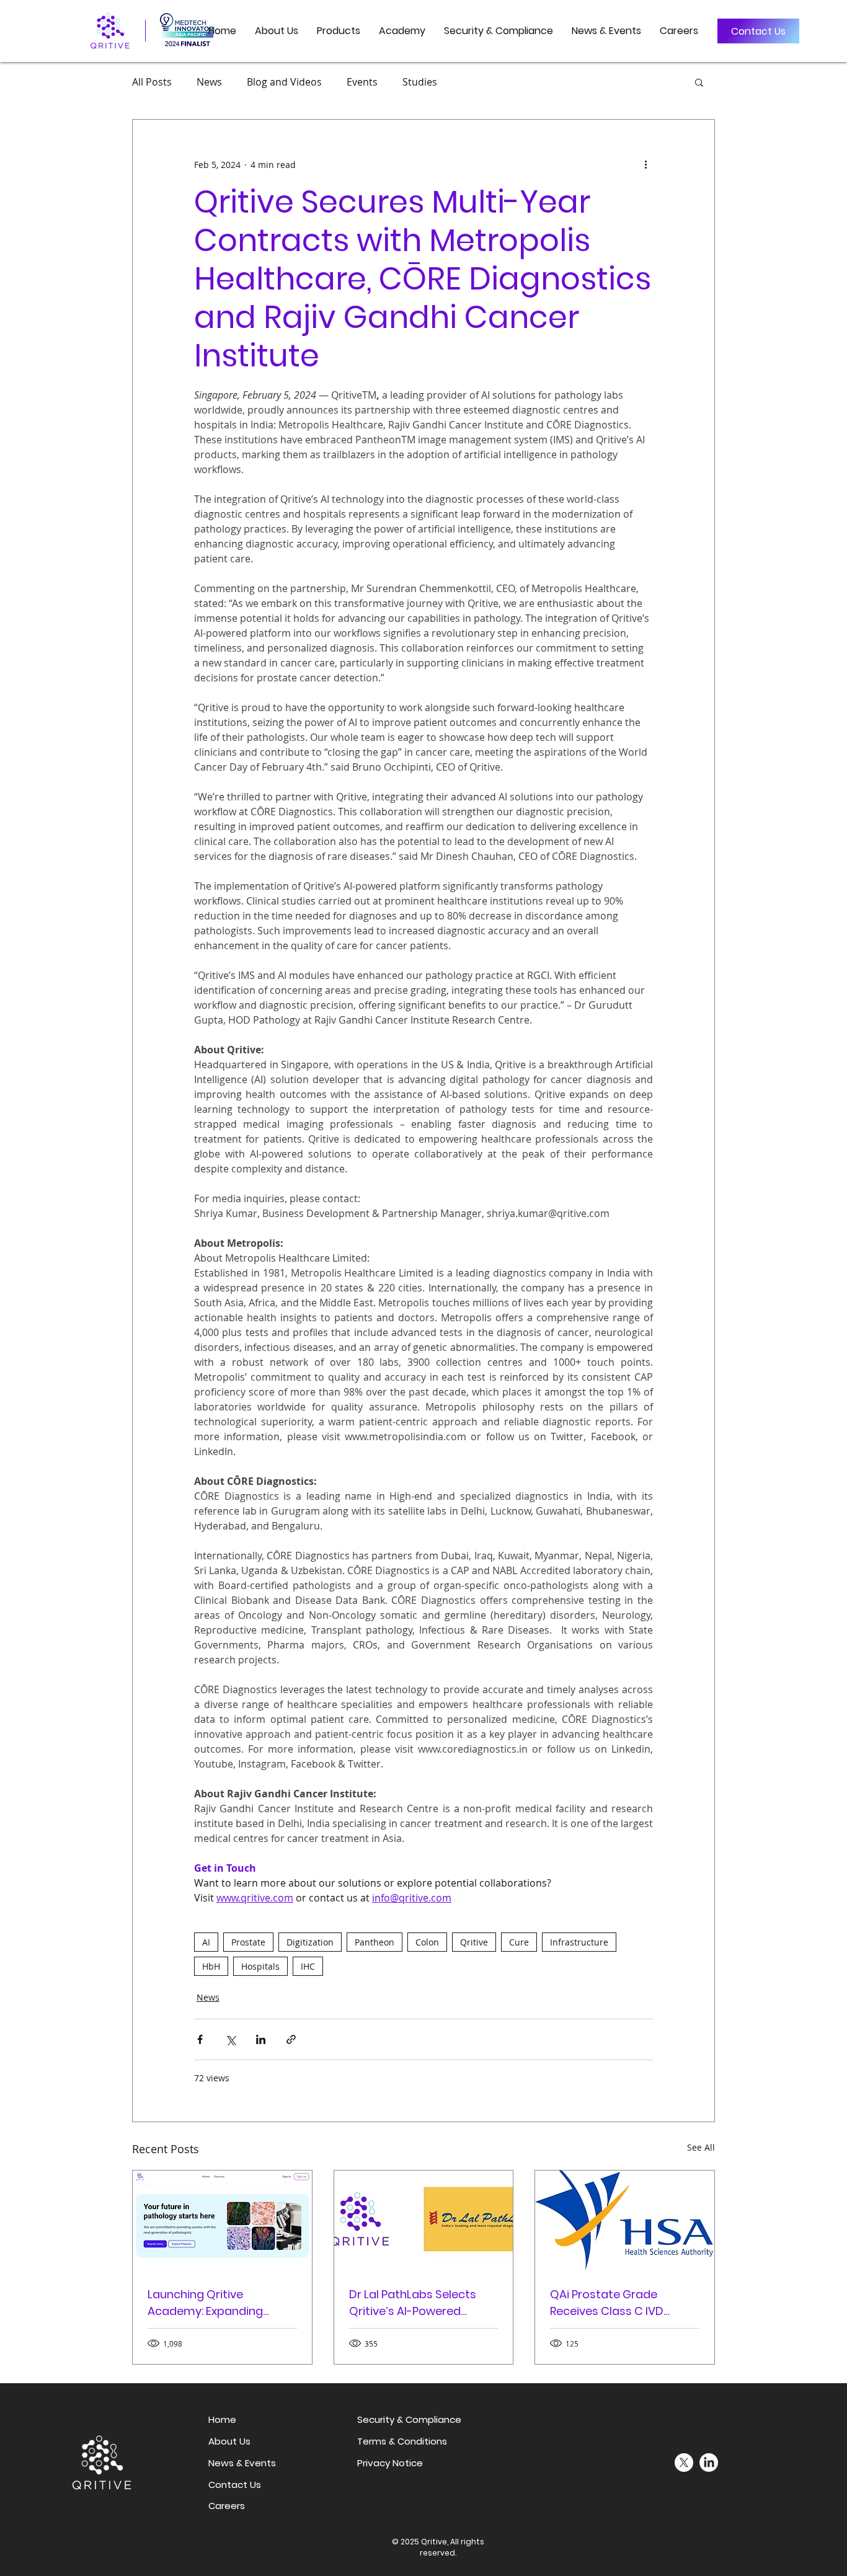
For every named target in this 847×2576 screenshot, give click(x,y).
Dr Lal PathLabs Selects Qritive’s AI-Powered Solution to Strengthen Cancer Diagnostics (413, 2303)
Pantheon (375, 1942)
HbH (211, 1966)
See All (701, 2147)
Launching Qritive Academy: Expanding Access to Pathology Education (205, 2303)
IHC (308, 1966)
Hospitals (260, 1966)
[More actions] (645, 164)
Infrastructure (579, 1942)
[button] (339, 31)
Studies (420, 82)
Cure (519, 1942)
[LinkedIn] (709, 2463)
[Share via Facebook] (200, 2039)
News (209, 82)
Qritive (474, 1942)
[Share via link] (291, 2039)
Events (362, 82)
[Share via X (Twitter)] (230, 2039)
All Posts (152, 82)
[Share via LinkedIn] (261, 2039)
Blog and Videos (284, 82)
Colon (427, 1942)
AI (206, 1942)
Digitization (310, 1942)
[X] (684, 2463)
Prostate (248, 1942)
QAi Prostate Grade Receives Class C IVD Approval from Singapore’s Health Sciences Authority (624, 2303)
